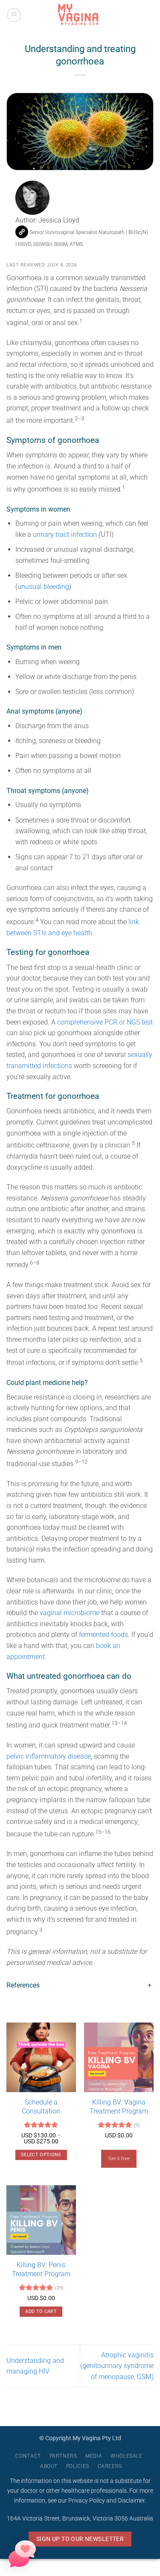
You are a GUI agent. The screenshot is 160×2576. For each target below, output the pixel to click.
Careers (110, 2466)
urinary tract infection (65, 534)
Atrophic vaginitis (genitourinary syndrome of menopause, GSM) (117, 2366)
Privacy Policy (87, 2501)
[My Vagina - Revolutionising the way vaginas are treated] (80, 15)
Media (94, 2456)
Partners (63, 2456)
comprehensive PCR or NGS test (105, 1022)
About (49, 2466)
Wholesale (127, 2456)
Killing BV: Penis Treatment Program (41, 2269)
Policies (78, 2466)
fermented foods (103, 1635)
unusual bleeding (43, 587)
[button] (14, 15)
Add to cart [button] (41, 2311)
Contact (28, 2456)
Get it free (119, 2159)
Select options (41, 2155)
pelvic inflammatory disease (49, 1756)
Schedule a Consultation (41, 2107)
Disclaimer (131, 2501)
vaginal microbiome (70, 1613)
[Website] (22, 232)
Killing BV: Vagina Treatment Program (119, 2107)
